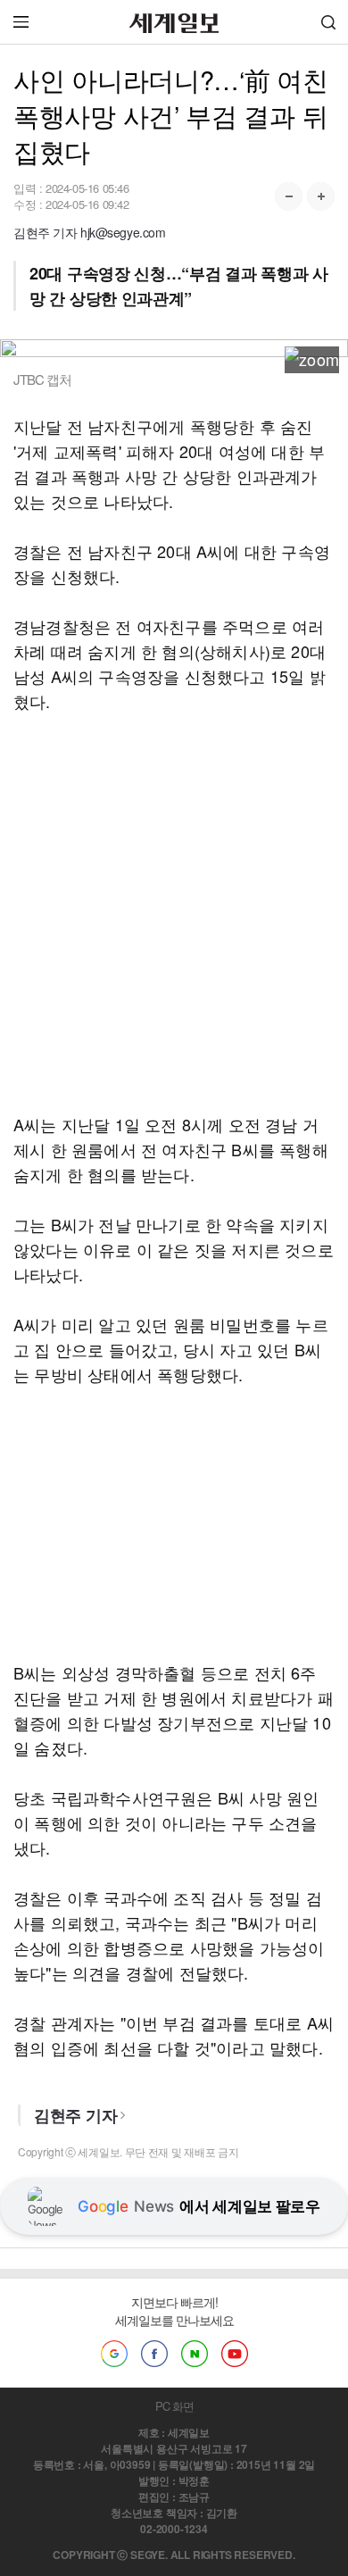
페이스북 (154, 2354)
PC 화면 (174, 2406)
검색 (328, 22)
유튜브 (235, 2354)
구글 (114, 2354)
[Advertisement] (174, 913)
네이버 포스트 (195, 2354)
